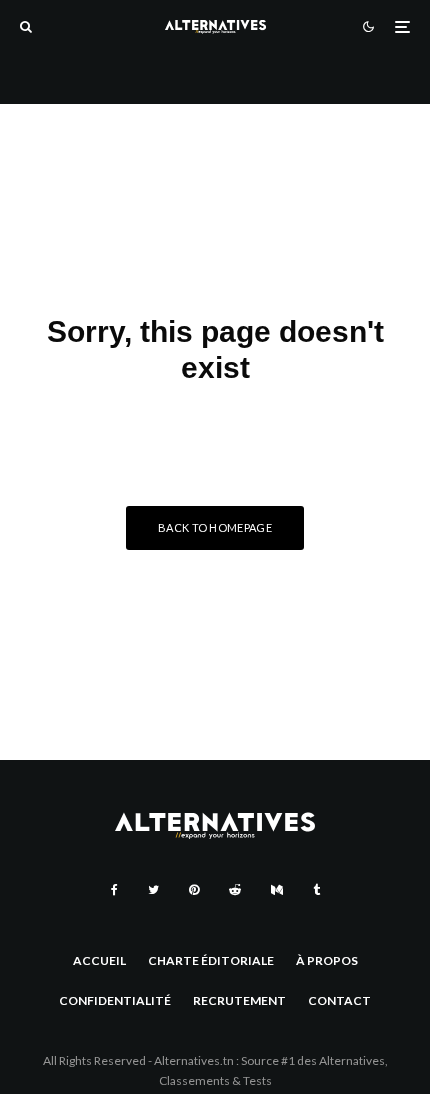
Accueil (99, 960)
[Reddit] (235, 890)
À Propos (327, 960)
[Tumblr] (316, 890)
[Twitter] (153, 890)
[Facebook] (114, 890)
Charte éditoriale (211, 960)
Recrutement (239, 1000)
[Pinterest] (194, 890)
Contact (339, 1000)
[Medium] (277, 890)
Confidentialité (115, 1000)
